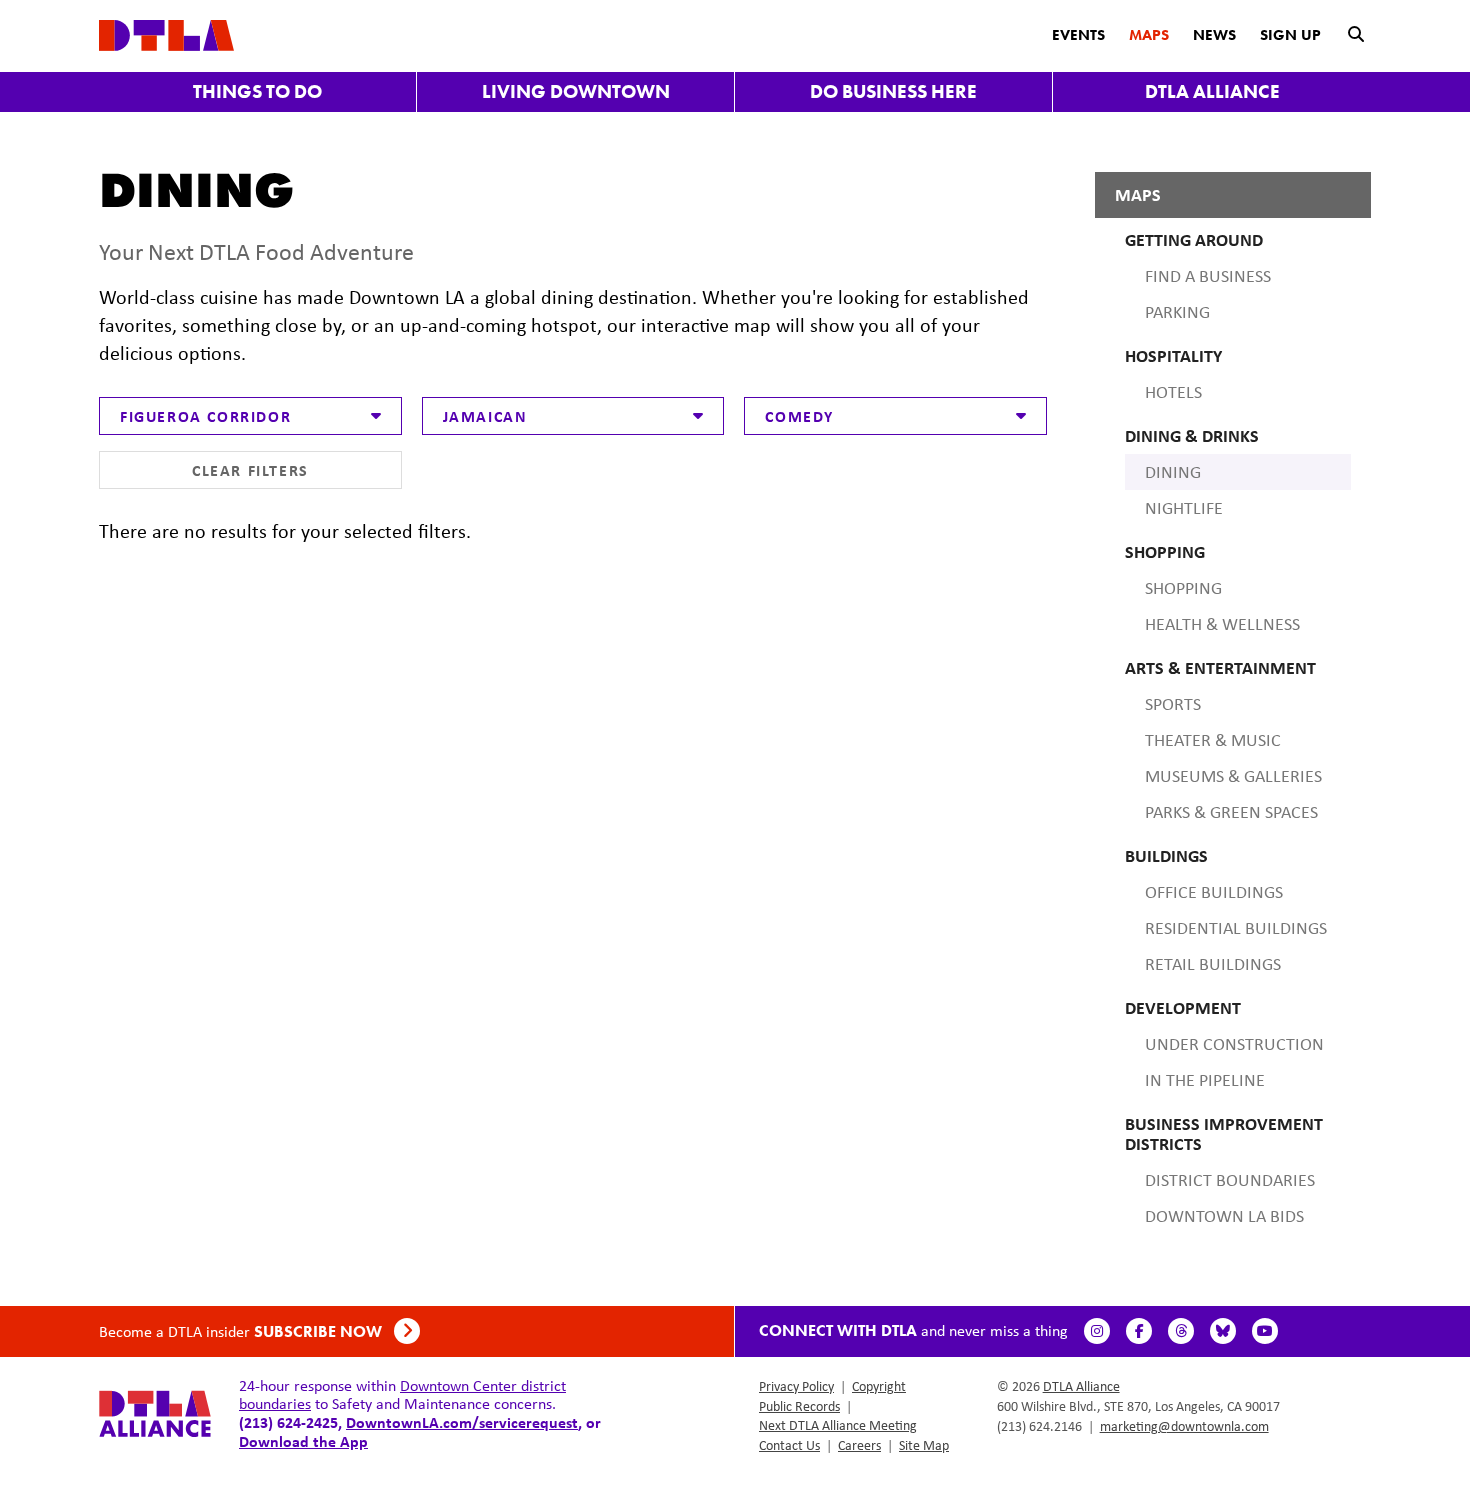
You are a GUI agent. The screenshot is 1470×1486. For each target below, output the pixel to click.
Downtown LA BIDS (1224, 1216)
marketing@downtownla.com (1184, 1426)
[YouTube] (1265, 1331)
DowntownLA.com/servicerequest (462, 1422)
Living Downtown (576, 91)
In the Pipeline (1205, 1080)
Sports (1173, 704)
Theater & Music (1213, 740)
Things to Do (257, 91)
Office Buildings (1214, 892)
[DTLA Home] (166, 33)
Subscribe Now (320, 1331)
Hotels (1173, 392)
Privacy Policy (796, 1386)
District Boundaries (1230, 1180)
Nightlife (1184, 508)
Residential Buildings (1236, 928)
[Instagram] (1097, 1331)
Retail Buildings (1213, 964)
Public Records (799, 1406)
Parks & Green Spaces (1231, 812)
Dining (1173, 472)
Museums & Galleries (1233, 776)
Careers (859, 1445)
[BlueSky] (1223, 1331)
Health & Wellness (1222, 624)
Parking (1177, 312)
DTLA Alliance (1212, 91)
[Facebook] (1139, 1331)
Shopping (1183, 588)
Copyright (879, 1386)
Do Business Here (893, 91)
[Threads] (1181, 1331)
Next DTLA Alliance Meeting (838, 1425)
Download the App (303, 1441)
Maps (1149, 35)
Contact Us (789, 1445)
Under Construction (1234, 1044)
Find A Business (1208, 276)
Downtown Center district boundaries (402, 1394)
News (1214, 35)
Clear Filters (250, 470)
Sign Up (1290, 35)
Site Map (924, 1445)
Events (1078, 35)
